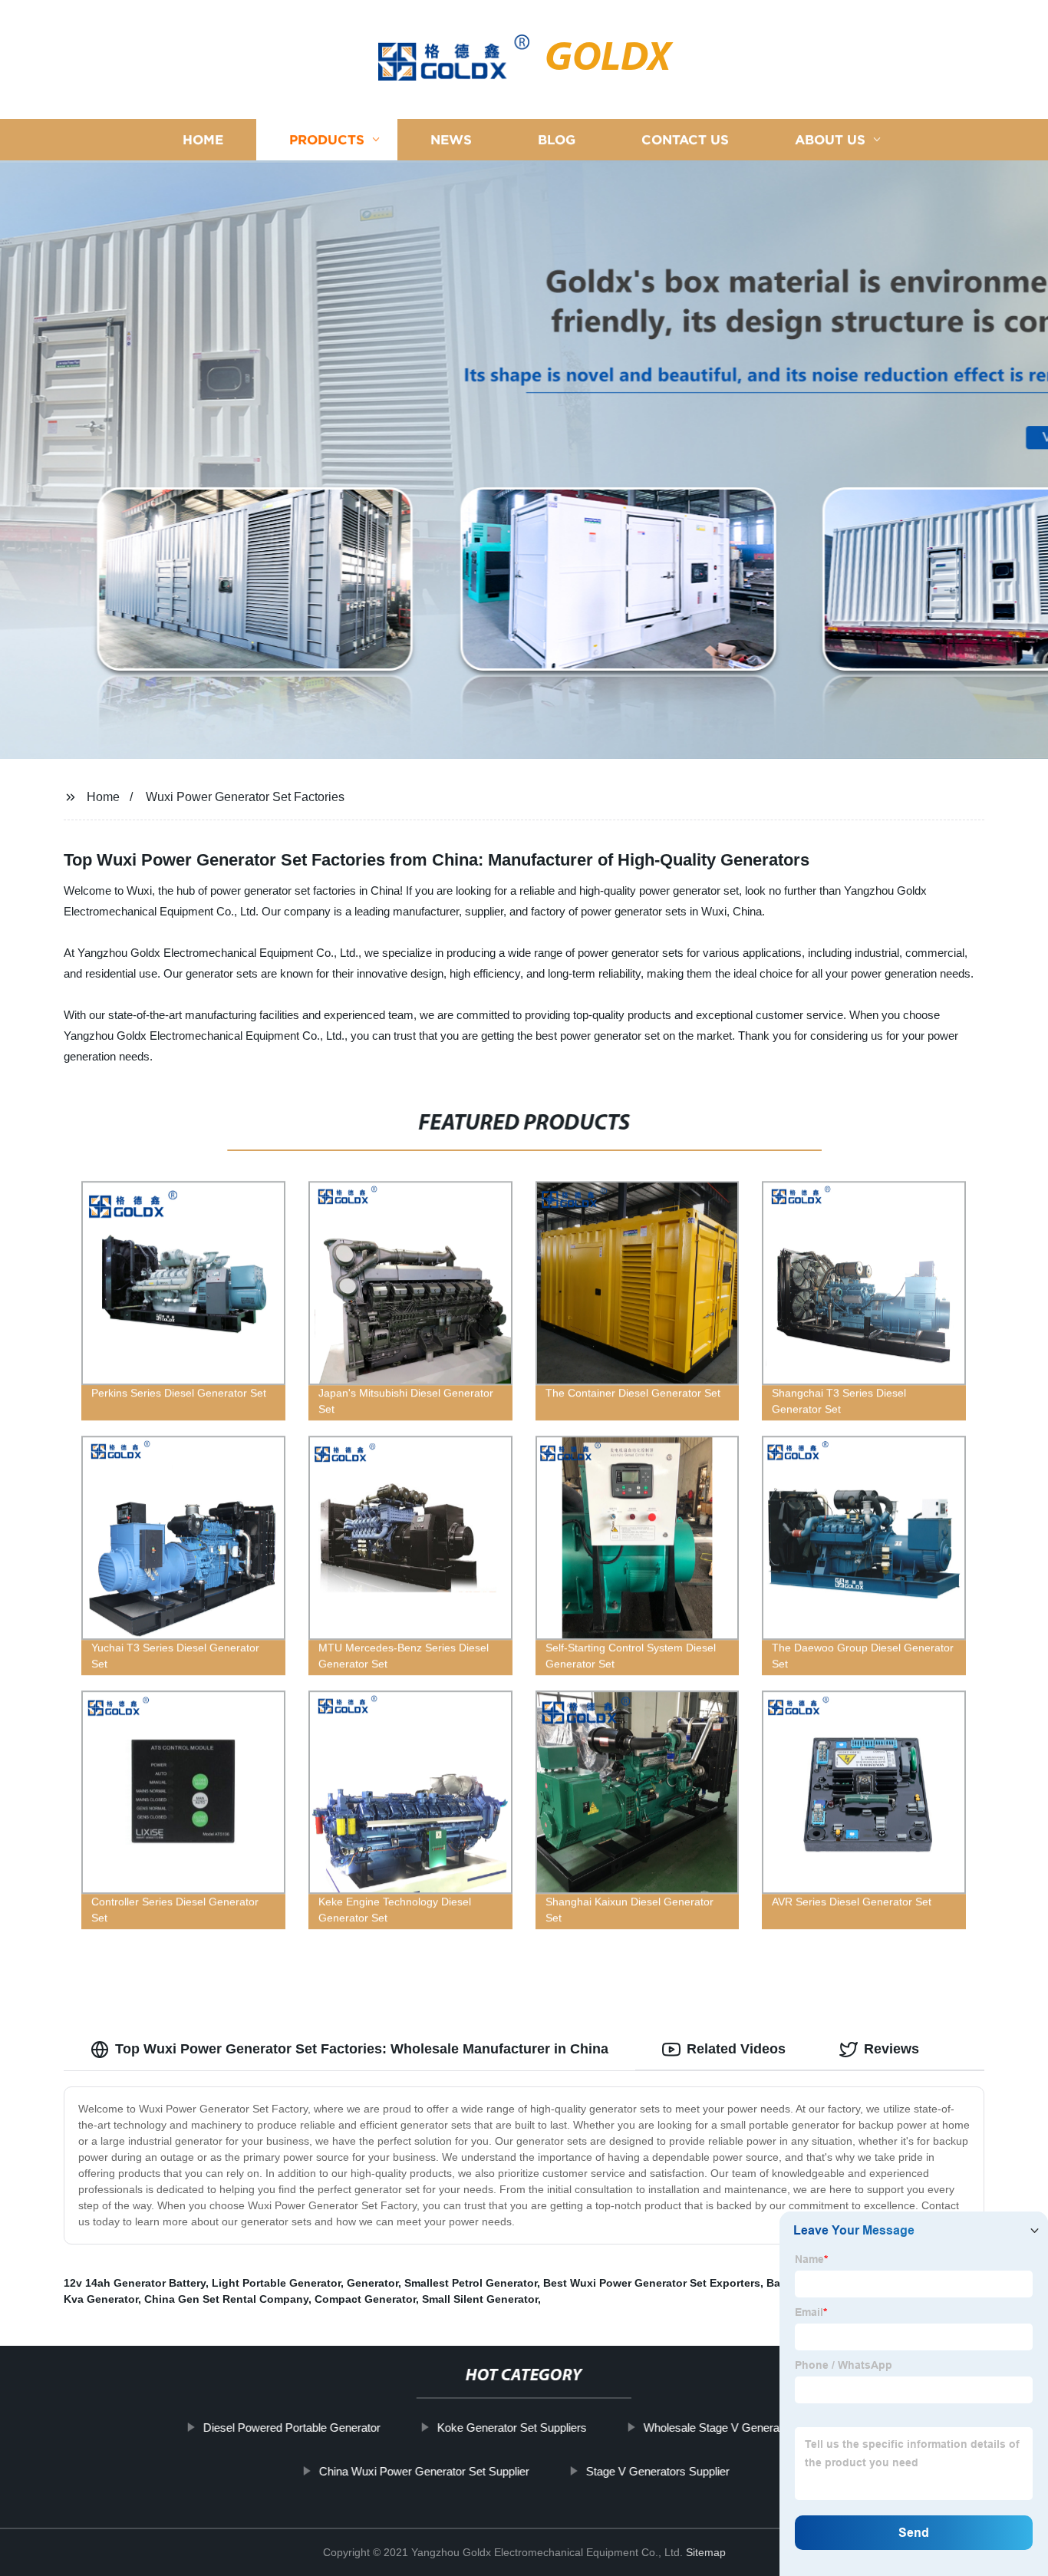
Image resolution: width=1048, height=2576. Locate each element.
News (451, 140)
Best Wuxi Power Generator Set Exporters (652, 2283)
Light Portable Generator (276, 2283)
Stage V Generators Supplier (657, 2471)
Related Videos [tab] (736, 2049)
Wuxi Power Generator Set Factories (245, 797)
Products (327, 140)
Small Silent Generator (480, 2299)
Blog (557, 140)
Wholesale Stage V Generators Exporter (744, 2428)
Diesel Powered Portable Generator (292, 2428)
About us (830, 140)
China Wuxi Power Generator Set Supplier (423, 2471)
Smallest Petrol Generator (471, 2283)
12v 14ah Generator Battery (135, 2283)
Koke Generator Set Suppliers (512, 2428)
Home (203, 140)
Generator (372, 2283)
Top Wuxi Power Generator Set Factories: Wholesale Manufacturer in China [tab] (362, 2049)
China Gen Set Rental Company (226, 2299)
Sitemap (706, 2552)
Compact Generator (365, 2299)
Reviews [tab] (891, 2049)
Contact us (685, 140)
